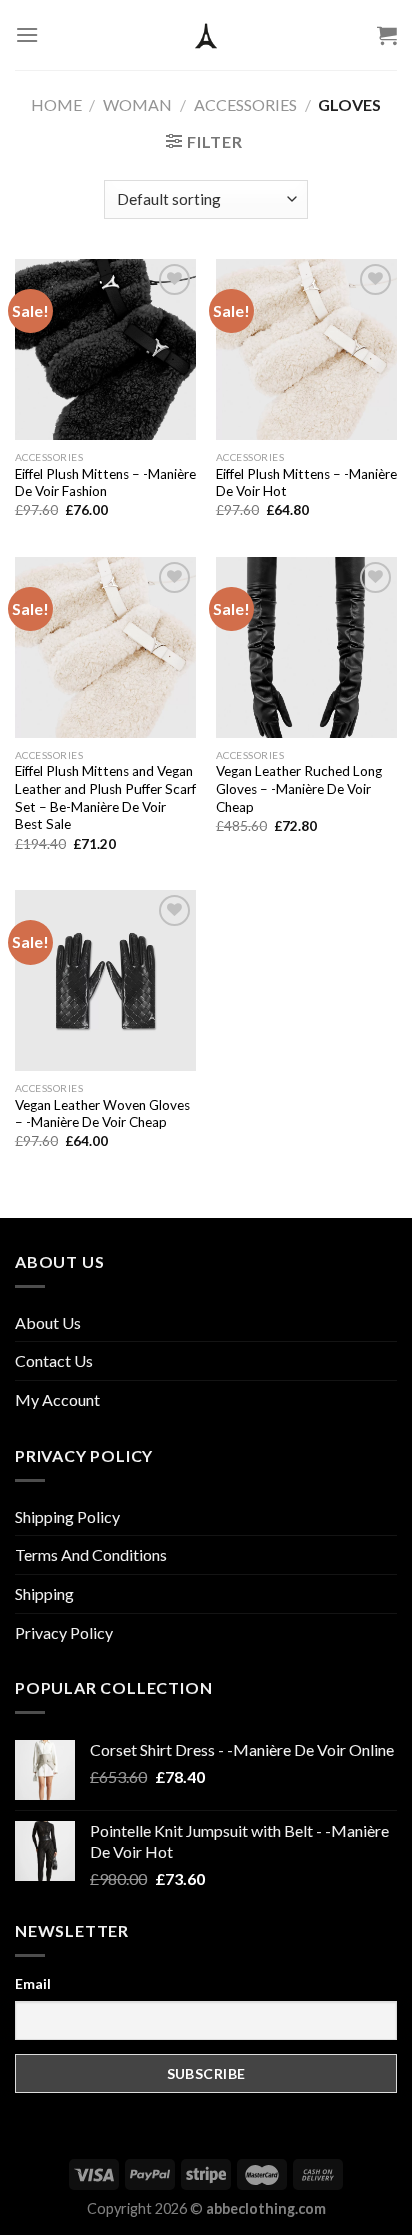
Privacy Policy (64, 1632)
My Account (57, 1399)
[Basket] (387, 35)
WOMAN (137, 104)
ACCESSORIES (245, 104)
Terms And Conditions (91, 1554)
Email (33, 1983)
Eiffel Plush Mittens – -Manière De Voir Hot (306, 483)
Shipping (44, 1593)
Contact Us (54, 1360)
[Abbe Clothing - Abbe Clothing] (206, 35)
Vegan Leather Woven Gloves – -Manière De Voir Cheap (102, 1114)
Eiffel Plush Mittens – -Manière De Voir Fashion (105, 483)
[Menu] (27, 34)
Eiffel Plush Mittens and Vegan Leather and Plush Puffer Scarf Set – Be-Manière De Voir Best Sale (105, 797)
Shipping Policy (67, 1516)
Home (56, 104)
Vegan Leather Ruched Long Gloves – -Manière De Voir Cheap (299, 788)
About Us (48, 1322)
